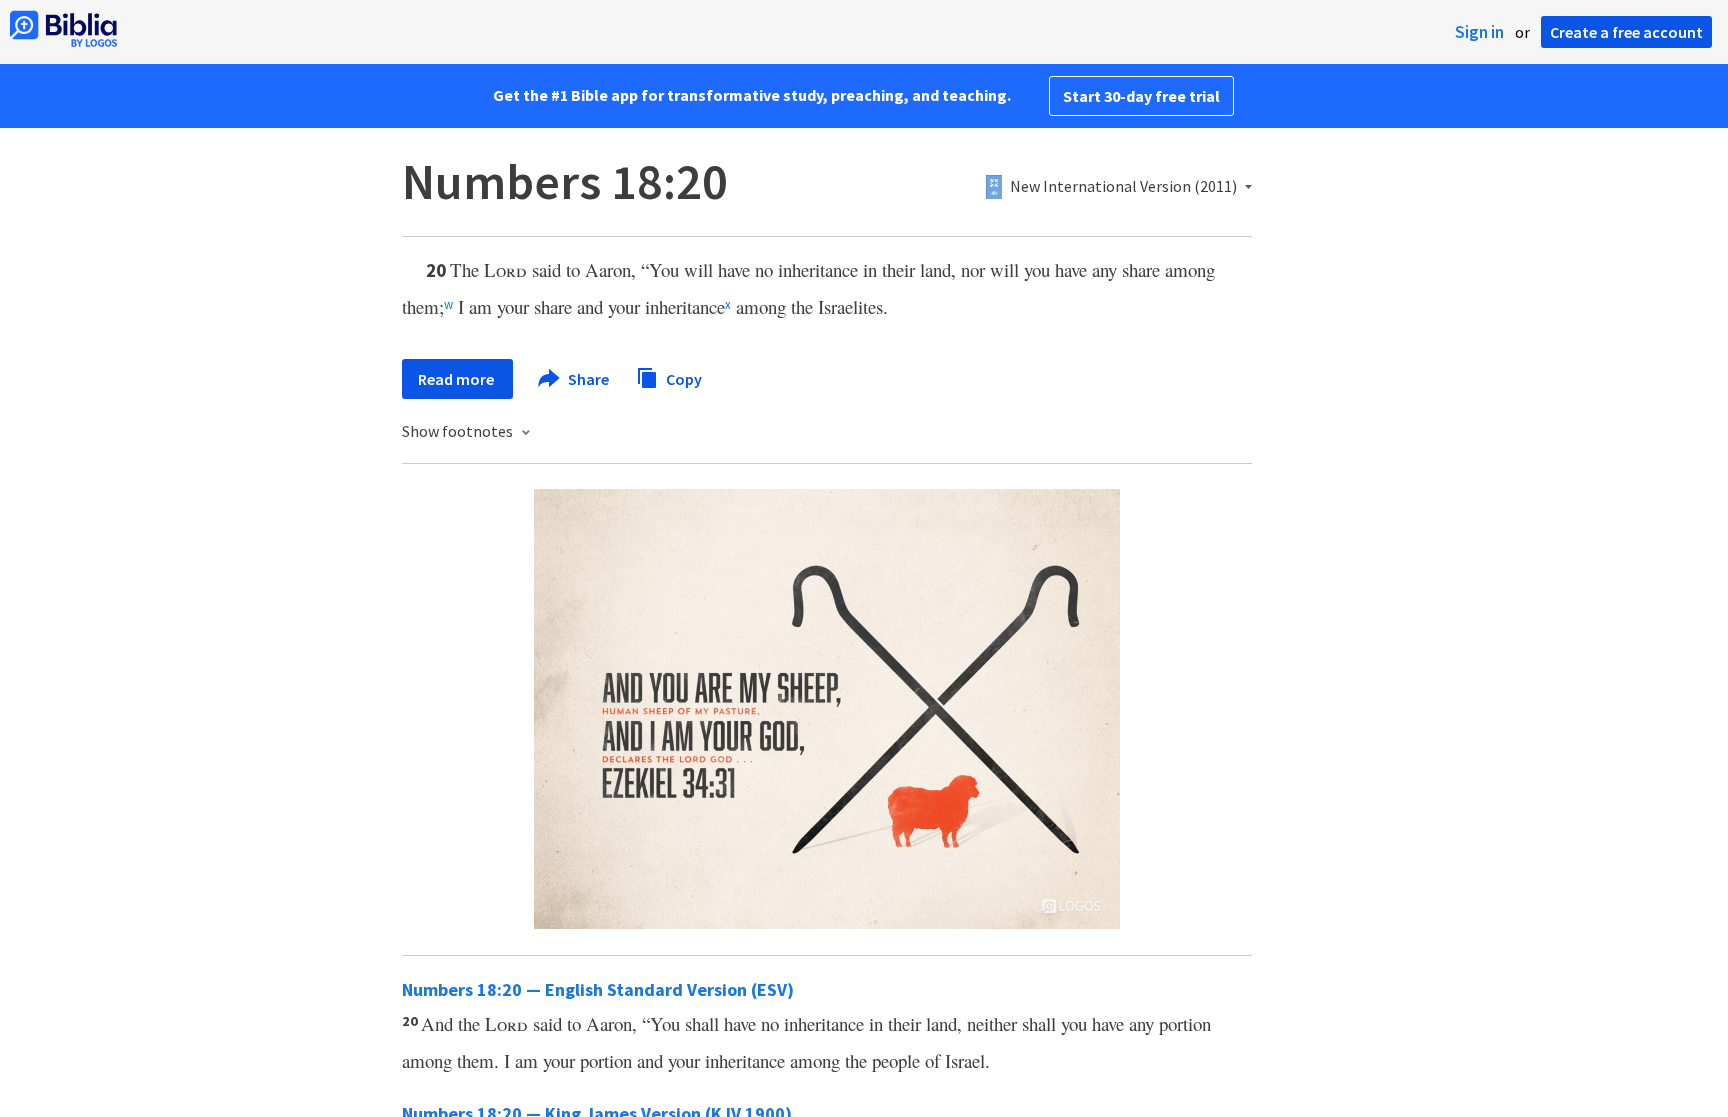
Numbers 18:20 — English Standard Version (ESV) (598, 989)
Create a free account (1626, 32)
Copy (682, 378)
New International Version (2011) (1123, 187)
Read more (457, 379)
